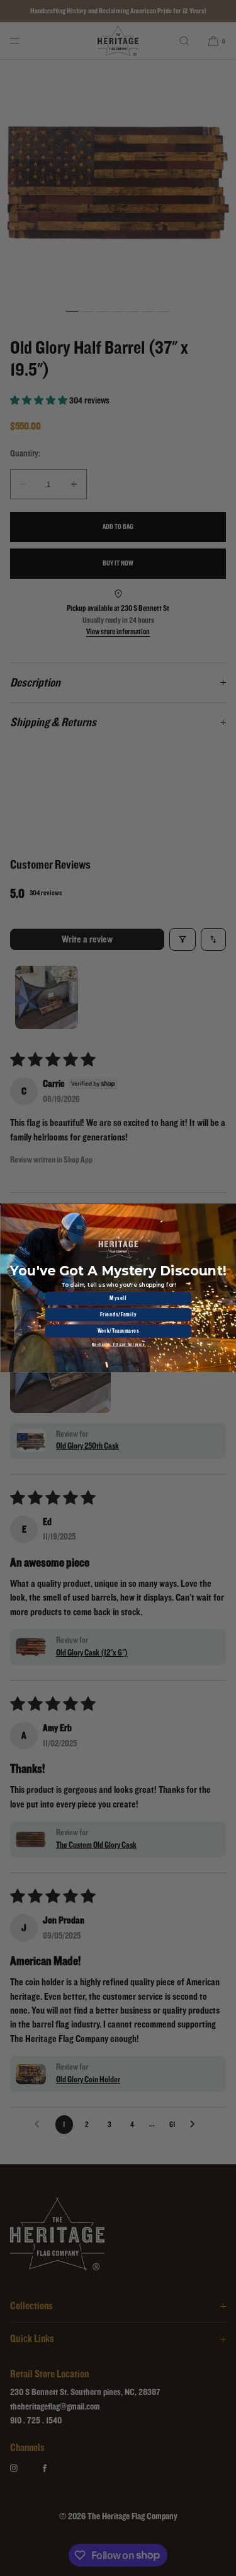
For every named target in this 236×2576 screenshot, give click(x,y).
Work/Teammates (118, 1331)
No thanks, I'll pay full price (118, 1345)
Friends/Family (118, 1314)
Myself (118, 1298)
